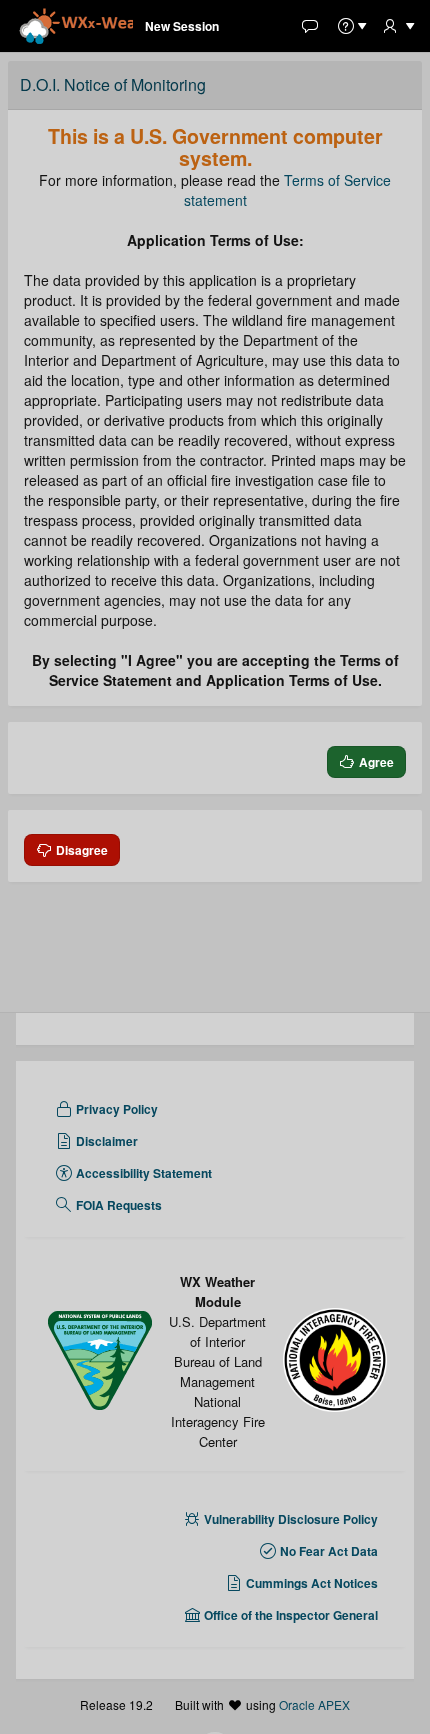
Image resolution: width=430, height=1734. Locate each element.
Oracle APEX (314, 1704)
